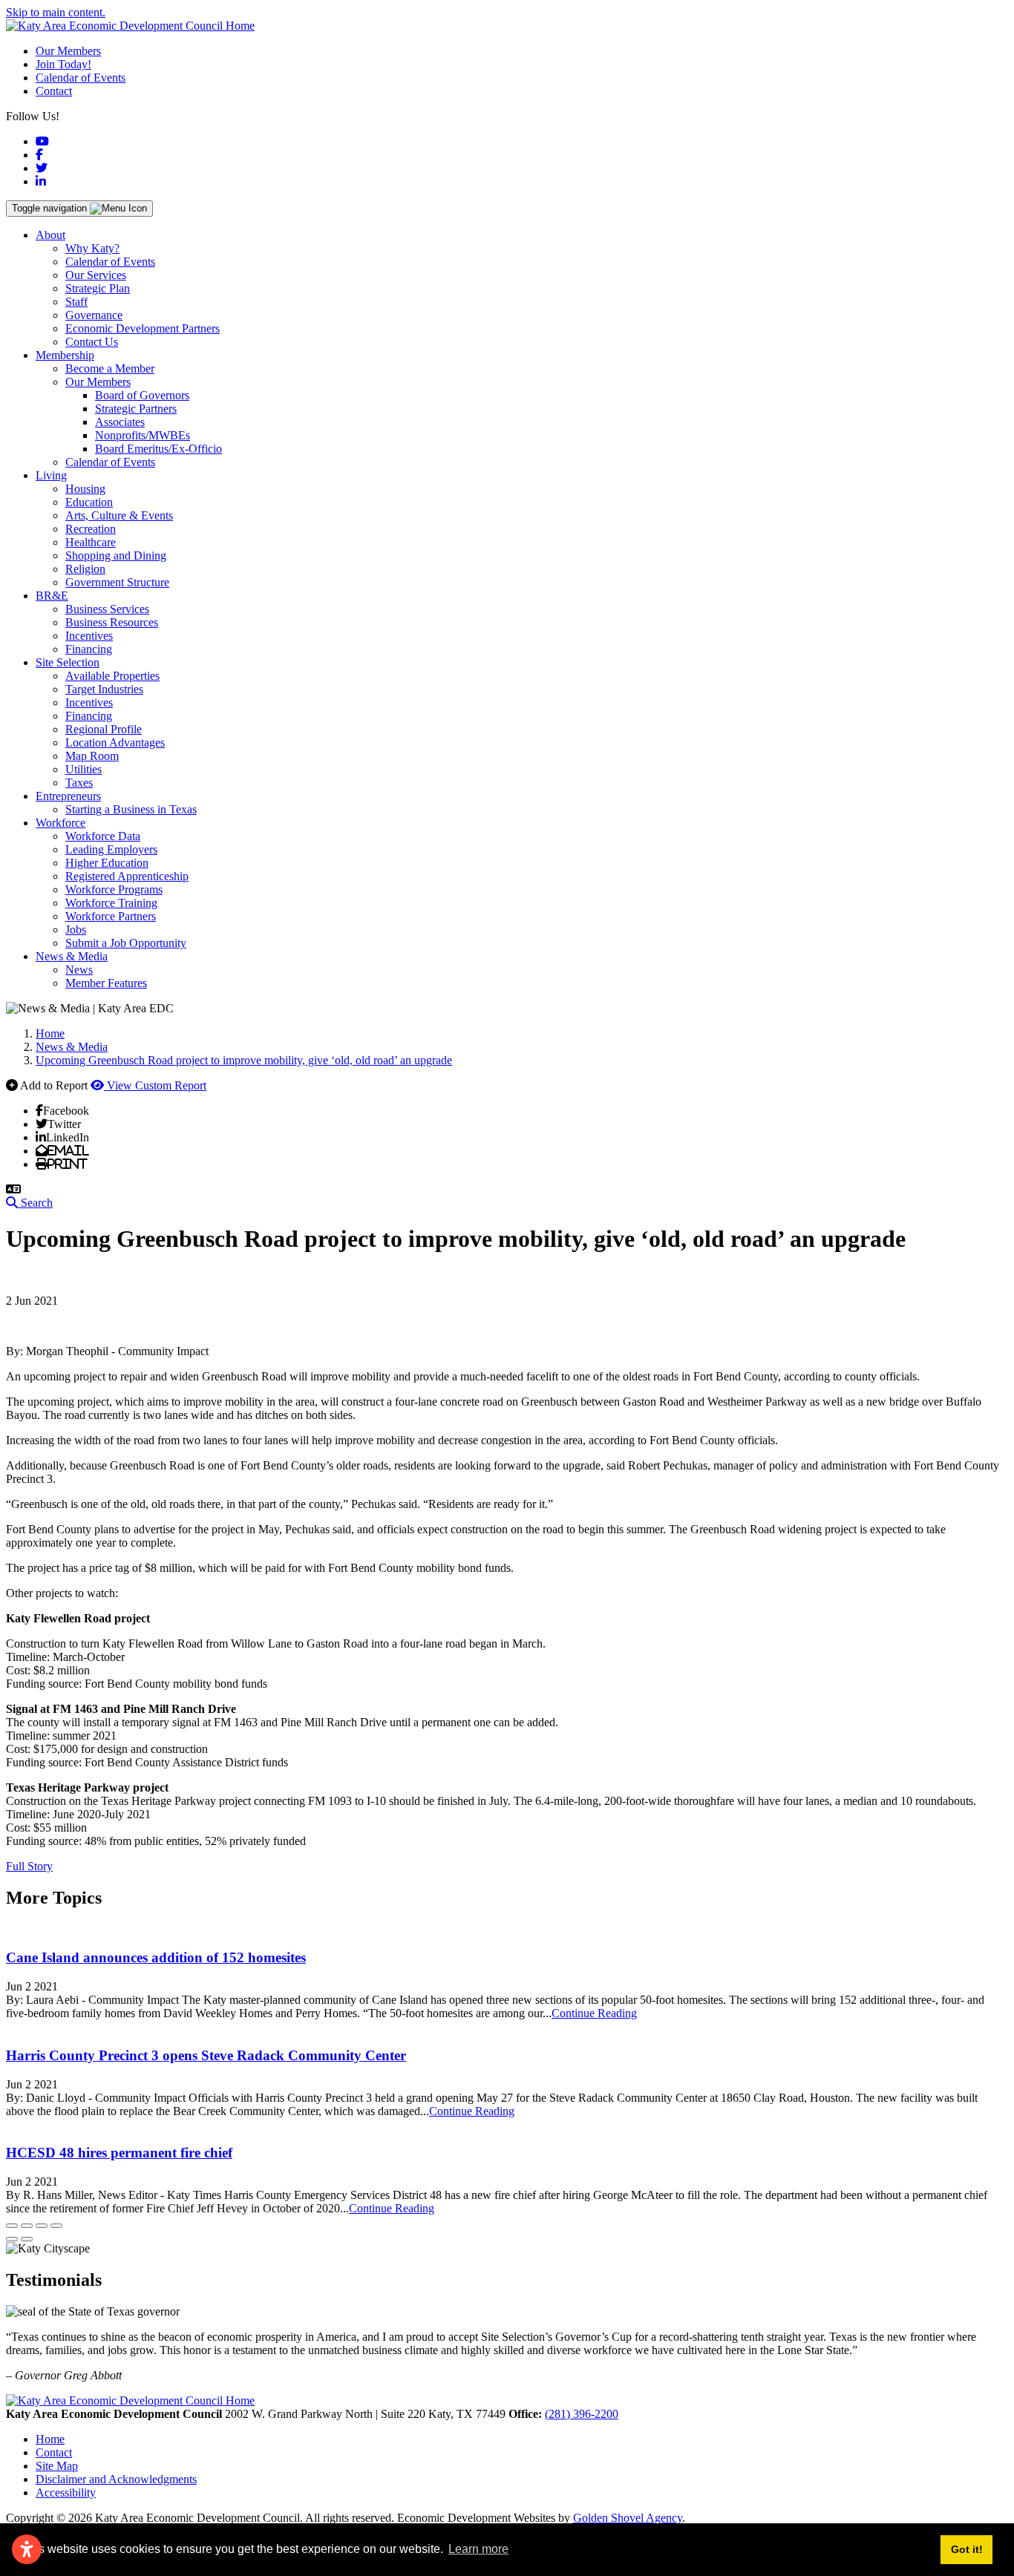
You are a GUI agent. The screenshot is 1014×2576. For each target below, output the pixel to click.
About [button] (50, 235)
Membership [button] (65, 355)
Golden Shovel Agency (628, 2518)
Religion (85, 569)
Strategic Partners (136, 409)
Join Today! (63, 64)
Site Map (57, 2466)
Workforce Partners (111, 916)
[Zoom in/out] (56, 2226)
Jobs (76, 930)
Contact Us (92, 342)
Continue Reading (594, 2013)
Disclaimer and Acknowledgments (116, 2479)
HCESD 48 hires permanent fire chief (119, 2153)
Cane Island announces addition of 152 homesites (156, 1957)
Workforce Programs (114, 889)
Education (89, 502)
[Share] (27, 2226)
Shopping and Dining (116, 555)
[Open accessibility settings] (27, 2549)
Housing (85, 489)
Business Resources (112, 622)
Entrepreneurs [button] (68, 796)
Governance (94, 315)
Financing (89, 649)
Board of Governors (142, 395)
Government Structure (117, 582)
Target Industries (104, 689)
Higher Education (107, 863)
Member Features (106, 983)
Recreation (91, 529)
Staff (76, 302)
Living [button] (51, 475)
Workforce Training (111, 903)
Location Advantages (115, 743)
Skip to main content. (56, 12)
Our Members (68, 51)
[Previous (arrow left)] (12, 2239)
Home (50, 2439)
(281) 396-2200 (582, 2414)
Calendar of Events (81, 78)
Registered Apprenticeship (127, 876)
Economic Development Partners (143, 328)
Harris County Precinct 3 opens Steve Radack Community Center (206, 2055)
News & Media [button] (72, 956)
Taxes (79, 783)
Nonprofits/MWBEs (143, 435)
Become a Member (110, 368)
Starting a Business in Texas (131, 809)
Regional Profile (104, 729)
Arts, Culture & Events (119, 515)
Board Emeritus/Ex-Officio (158, 449)
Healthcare (91, 542)
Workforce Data (103, 836)
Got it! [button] (967, 2549)
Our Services (96, 275)
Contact (54, 91)
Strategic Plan (98, 288)
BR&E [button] (52, 596)
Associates (120, 422)
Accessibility (66, 2493)
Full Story (29, 1866)
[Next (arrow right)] (27, 2239)
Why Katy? (92, 248)
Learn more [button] (478, 2549)
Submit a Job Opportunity (126, 943)
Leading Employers (111, 849)
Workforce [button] (60, 823)
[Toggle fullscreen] (42, 2226)
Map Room (92, 756)
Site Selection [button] (68, 662)
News (79, 970)
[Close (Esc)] (12, 2226)
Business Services (107, 609)
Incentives (89, 636)
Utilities (84, 769)
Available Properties (112, 676)
